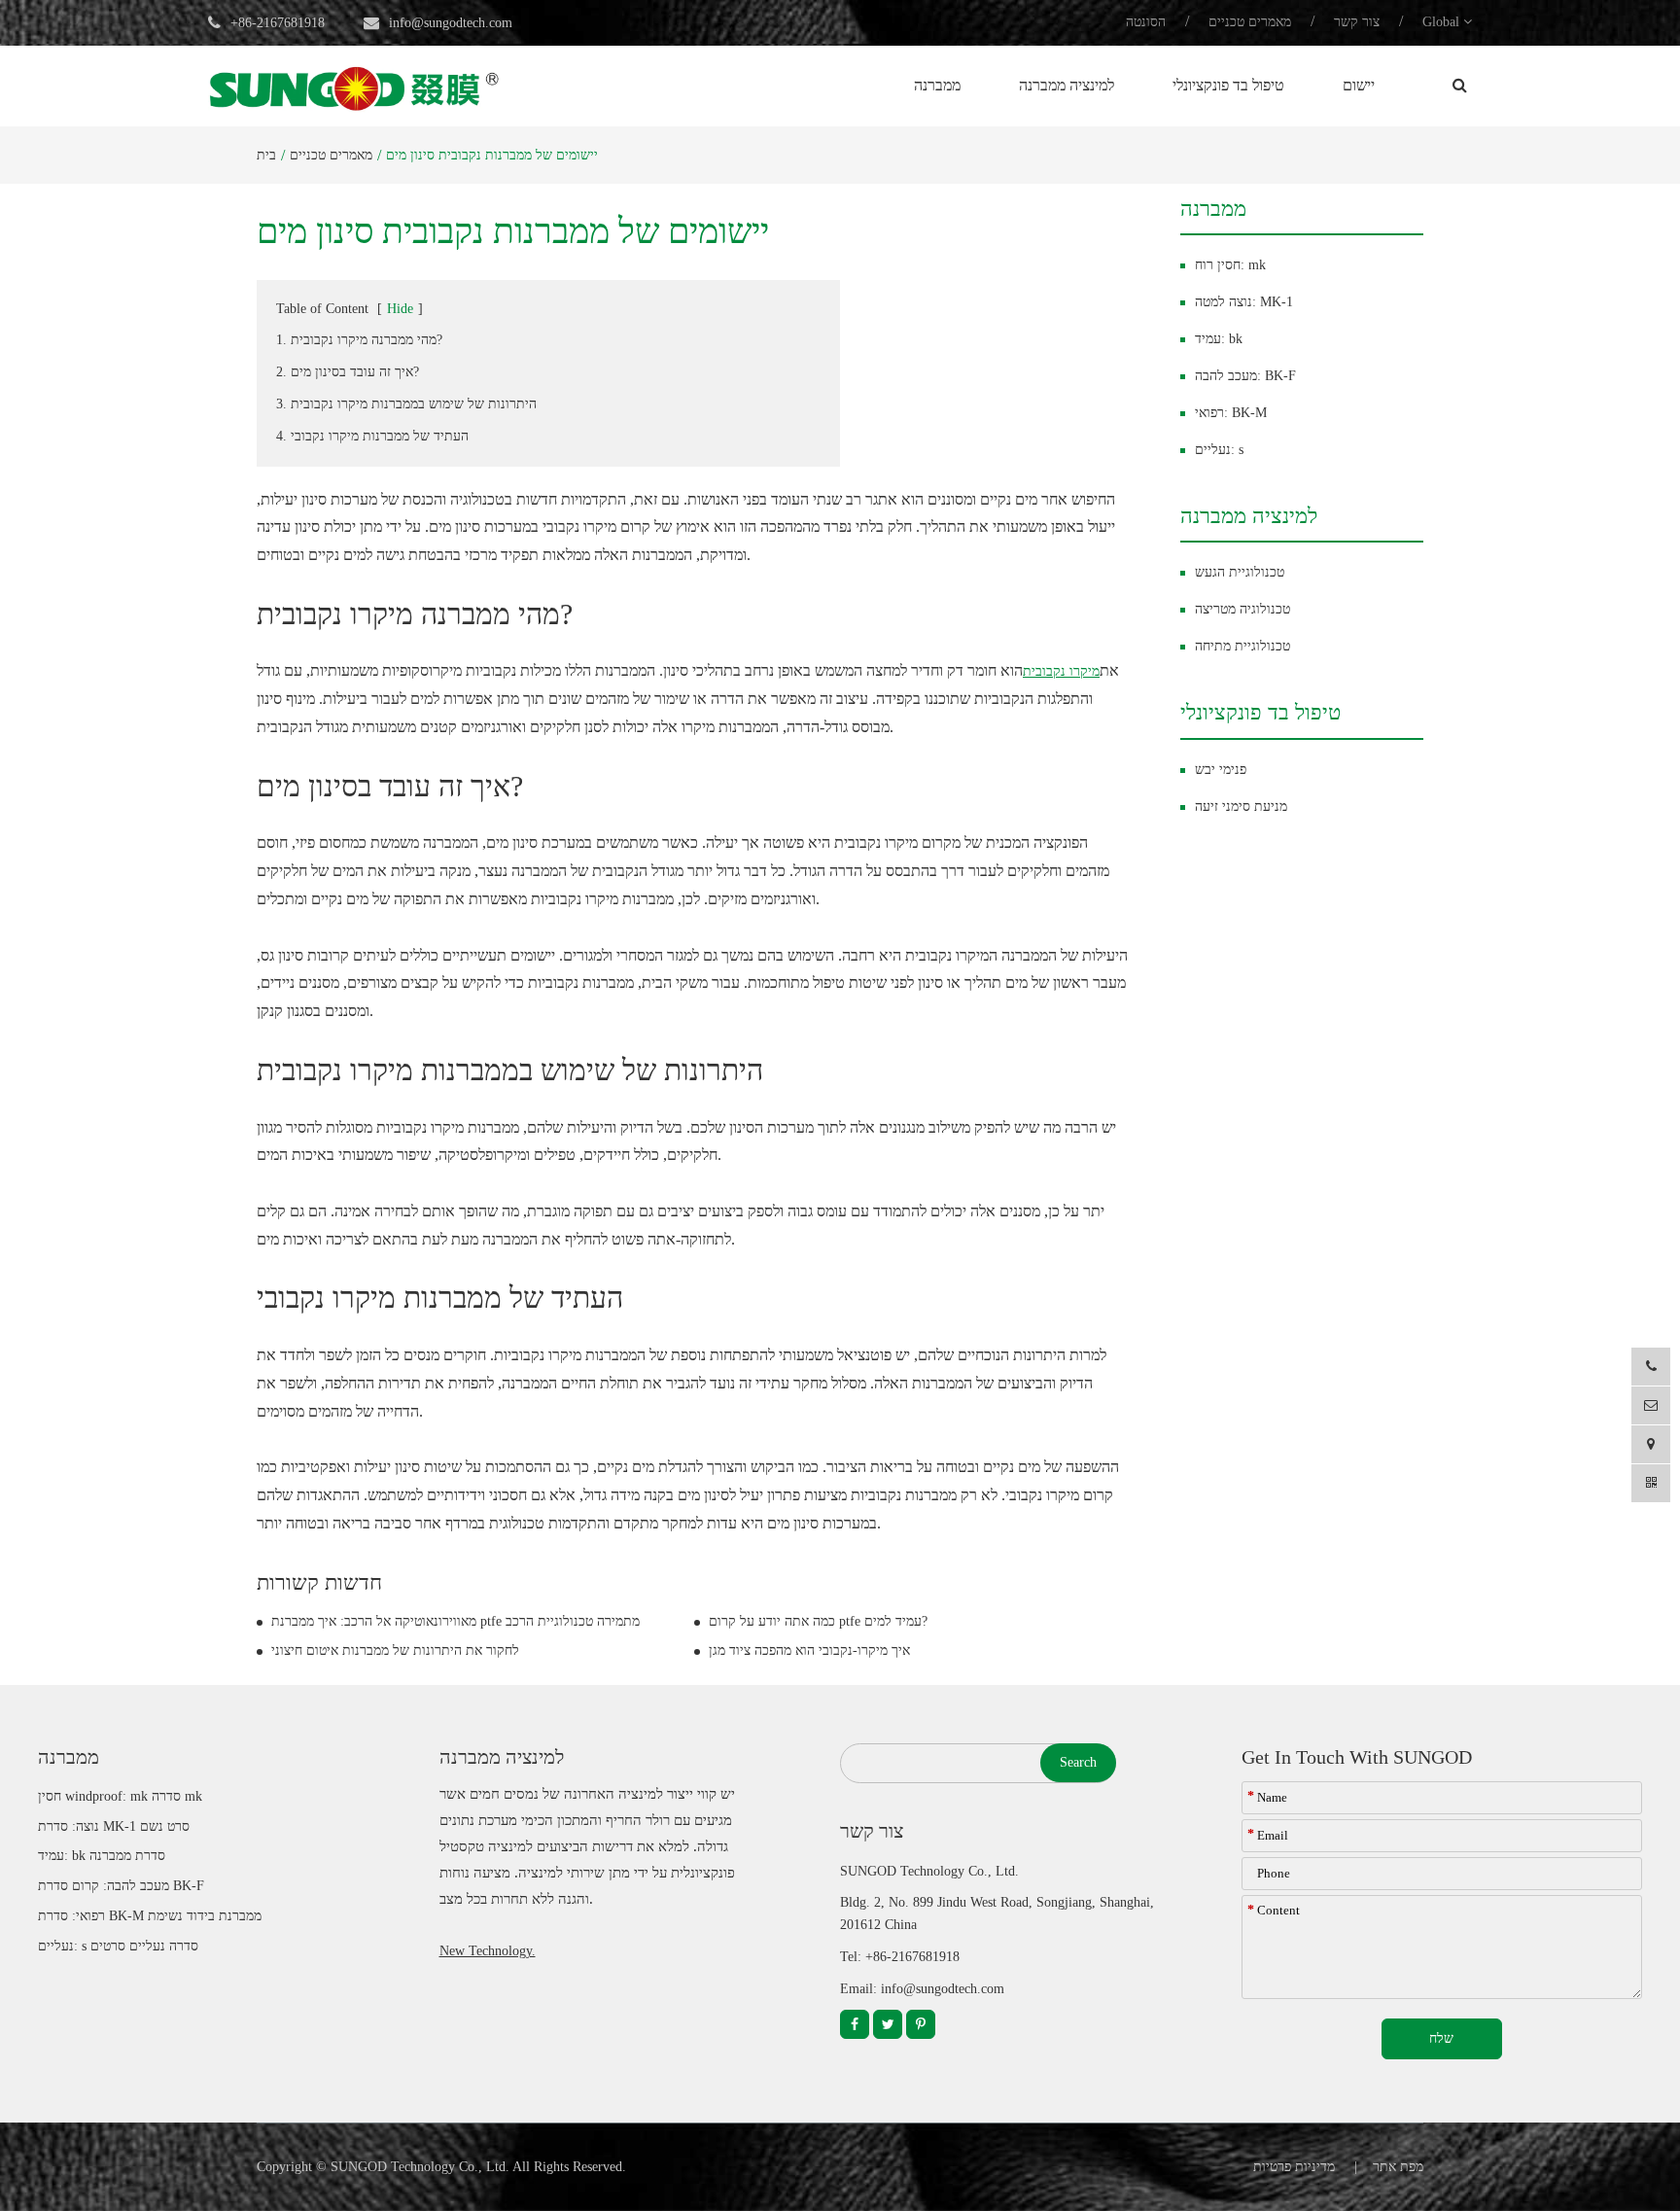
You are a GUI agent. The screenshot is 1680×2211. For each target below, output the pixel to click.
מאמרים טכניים (1250, 22)
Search (1078, 1762)
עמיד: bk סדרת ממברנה (102, 1856)
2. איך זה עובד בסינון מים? (348, 372)
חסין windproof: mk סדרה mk (120, 1796)
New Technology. (488, 1951)
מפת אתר (1398, 2167)
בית (266, 155)
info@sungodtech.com (451, 23)
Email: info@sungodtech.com (922, 1989)
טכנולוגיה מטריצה (1242, 609)
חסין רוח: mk (1230, 265)
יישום (1359, 85)
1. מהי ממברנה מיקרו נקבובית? (359, 340)
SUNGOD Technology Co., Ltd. (420, 2167)
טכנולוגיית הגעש (1240, 572)
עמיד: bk (1219, 339)
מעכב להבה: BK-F (1245, 376)
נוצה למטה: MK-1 (1244, 302)
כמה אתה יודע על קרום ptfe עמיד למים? (818, 1621)
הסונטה (1146, 22)
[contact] (1651, 1444)
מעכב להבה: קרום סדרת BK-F (121, 1886)
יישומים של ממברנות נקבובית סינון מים (492, 155)
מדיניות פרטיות (1294, 2167)
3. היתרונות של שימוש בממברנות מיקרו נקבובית (406, 404)
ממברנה (937, 85)
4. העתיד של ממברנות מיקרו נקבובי (372, 436)
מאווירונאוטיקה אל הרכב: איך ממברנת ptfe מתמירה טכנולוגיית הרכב (455, 1621)
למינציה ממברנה (1067, 85)
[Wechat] (1651, 1483)
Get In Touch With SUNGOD (1357, 1757)
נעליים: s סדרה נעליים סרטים (118, 1946)
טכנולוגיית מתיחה (1242, 646)
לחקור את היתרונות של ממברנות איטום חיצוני (395, 1650)
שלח (1441, 2038)
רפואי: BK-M (1231, 413)
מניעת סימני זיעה (1241, 807)
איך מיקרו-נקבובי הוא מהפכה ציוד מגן (809, 1650)
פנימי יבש (1221, 770)
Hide (400, 309)
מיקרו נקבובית (1061, 671)
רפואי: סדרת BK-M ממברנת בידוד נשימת (150, 1916)
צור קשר (1357, 22)
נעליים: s (1219, 450)
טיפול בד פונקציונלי (1228, 85)
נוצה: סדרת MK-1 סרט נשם (114, 1826)
